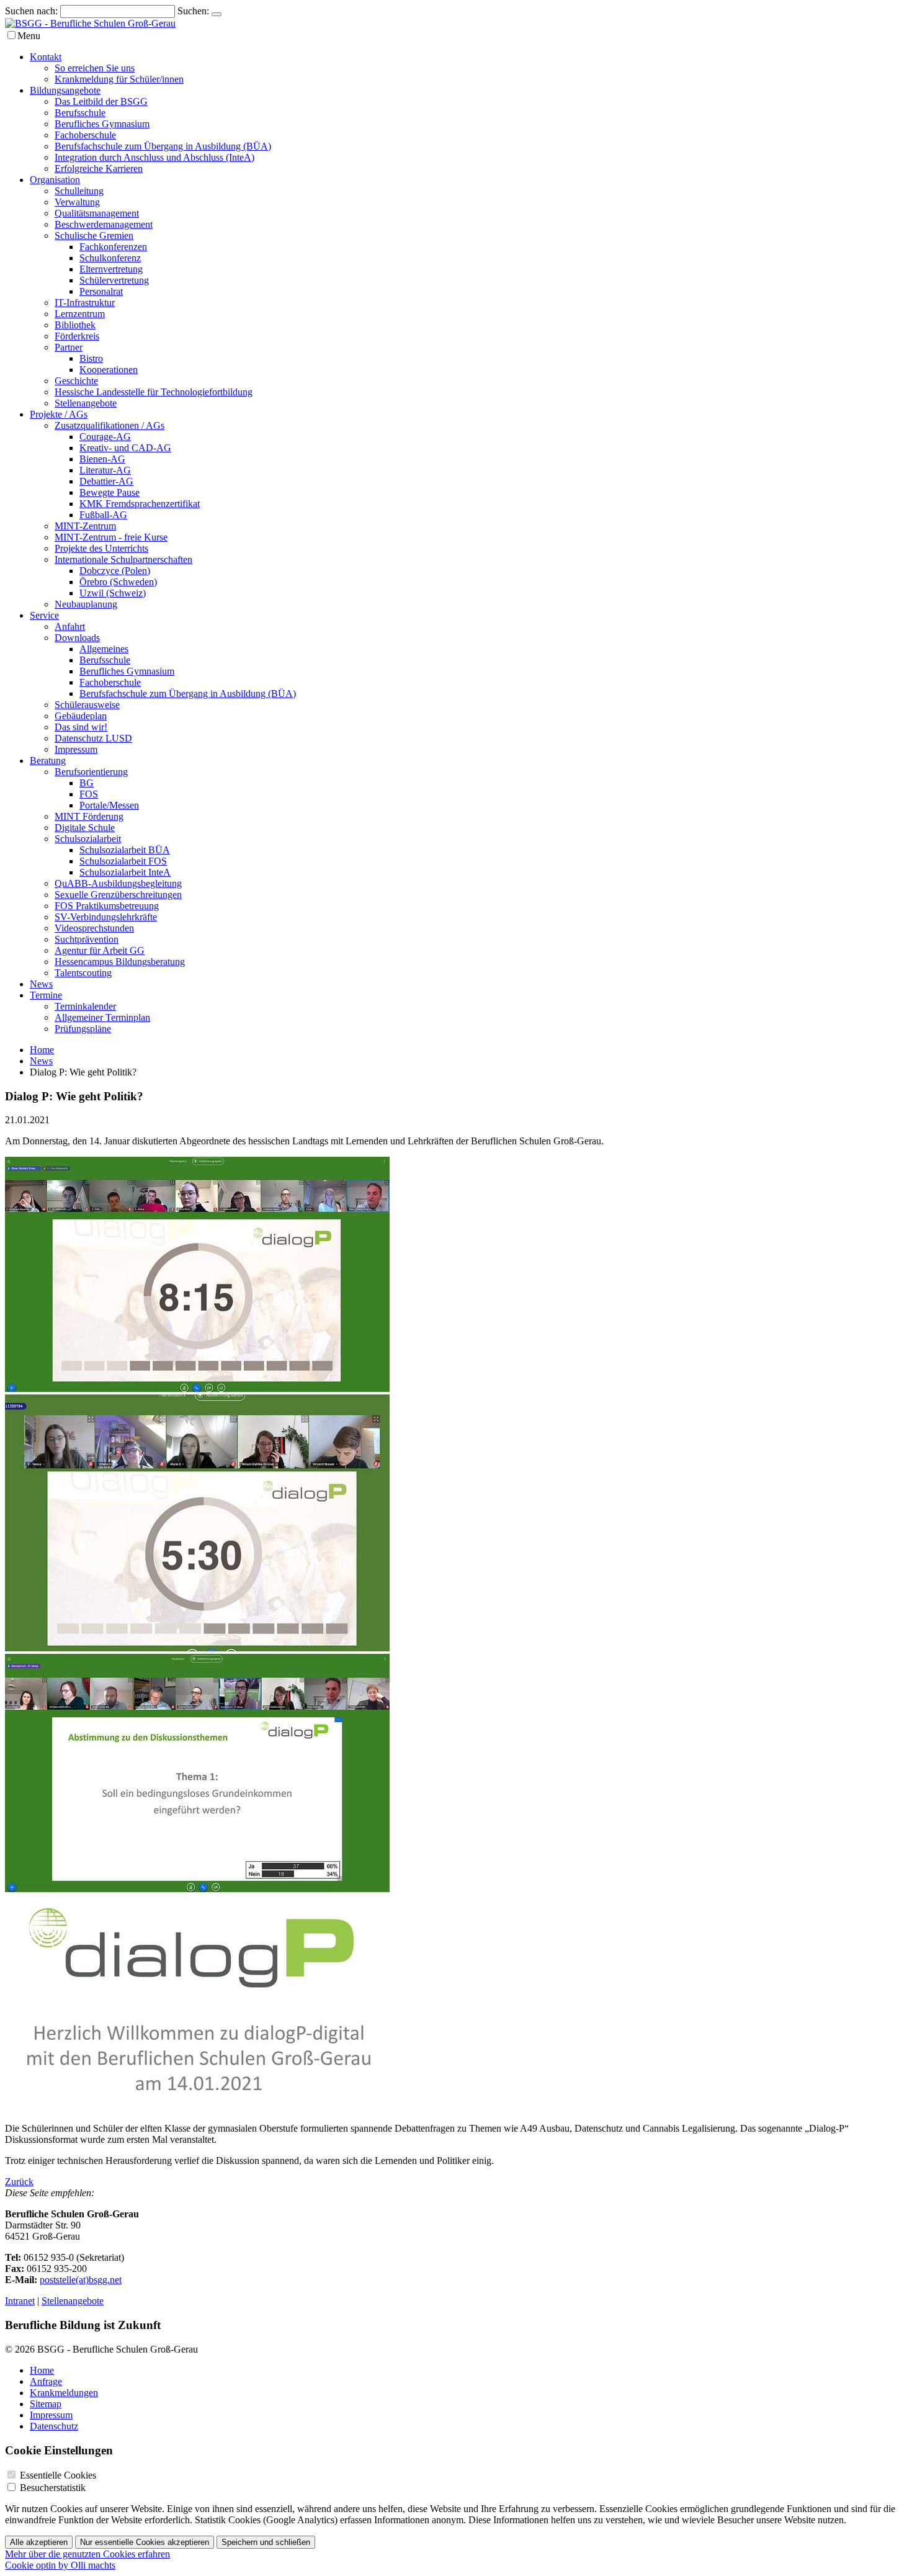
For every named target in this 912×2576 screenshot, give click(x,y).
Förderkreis (77, 336)
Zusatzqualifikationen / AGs (110, 425)
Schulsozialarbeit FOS (123, 861)
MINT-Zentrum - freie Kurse (111, 537)
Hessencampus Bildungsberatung (120, 962)
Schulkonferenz (110, 258)
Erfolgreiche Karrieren (99, 168)
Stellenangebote (86, 403)
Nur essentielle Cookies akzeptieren (145, 2542)
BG (87, 783)
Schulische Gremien (94, 236)
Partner (69, 347)
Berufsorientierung (91, 772)
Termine (46, 995)
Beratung (48, 761)
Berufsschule (80, 113)
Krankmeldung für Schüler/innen (119, 79)
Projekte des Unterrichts (101, 548)
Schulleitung (79, 191)
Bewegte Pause (110, 492)
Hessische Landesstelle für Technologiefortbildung (154, 392)
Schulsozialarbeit (88, 839)
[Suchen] (217, 14)
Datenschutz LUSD (93, 738)
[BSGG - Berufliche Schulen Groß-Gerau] (90, 23)
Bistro (91, 358)
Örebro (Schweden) (118, 582)
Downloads (77, 638)
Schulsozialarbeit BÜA (125, 850)
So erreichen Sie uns (95, 68)
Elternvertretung (111, 269)
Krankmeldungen (64, 2393)
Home (42, 1050)
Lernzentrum (80, 314)
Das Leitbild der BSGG (101, 101)
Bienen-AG (102, 459)
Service (44, 615)
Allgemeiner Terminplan (102, 1017)
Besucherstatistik (53, 2488)
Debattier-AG (106, 481)
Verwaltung (77, 202)
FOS (89, 794)
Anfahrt (70, 626)
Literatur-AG (105, 470)
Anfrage (46, 2381)
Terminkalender (85, 1006)
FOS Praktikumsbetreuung (107, 906)
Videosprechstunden (94, 928)
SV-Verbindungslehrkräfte (106, 917)
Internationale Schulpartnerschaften (123, 559)
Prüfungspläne (83, 1029)
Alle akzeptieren (39, 2542)
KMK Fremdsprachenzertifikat (140, 504)
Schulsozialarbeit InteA (125, 872)
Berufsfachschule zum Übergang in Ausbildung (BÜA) (163, 146)
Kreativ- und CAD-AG (125, 448)
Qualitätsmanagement (97, 213)
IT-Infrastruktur (85, 303)
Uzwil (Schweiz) (113, 593)
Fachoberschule (85, 135)
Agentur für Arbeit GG (100, 950)
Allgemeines (104, 649)
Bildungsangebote (65, 90)
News (41, 984)
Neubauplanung (86, 604)
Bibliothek (75, 325)
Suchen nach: (31, 11)
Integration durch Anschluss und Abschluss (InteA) (154, 157)
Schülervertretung (114, 280)
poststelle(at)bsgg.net (81, 2280)
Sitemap (46, 2404)
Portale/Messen (109, 805)
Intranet (20, 2301)
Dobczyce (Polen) (115, 571)
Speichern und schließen (266, 2542)
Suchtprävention (87, 939)
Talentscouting (83, 973)
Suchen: (193, 11)
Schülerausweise (87, 705)
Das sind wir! (81, 727)
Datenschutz (54, 2426)
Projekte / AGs (59, 414)
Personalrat (101, 291)
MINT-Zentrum (85, 526)
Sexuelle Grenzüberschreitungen (118, 895)
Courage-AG (105, 437)
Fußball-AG (103, 515)
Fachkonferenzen (113, 247)
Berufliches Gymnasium (102, 124)
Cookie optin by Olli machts (60, 2565)
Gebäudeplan (81, 716)
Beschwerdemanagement (104, 224)
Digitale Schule (85, 828)
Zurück (19, 2182)
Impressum (76, 749)
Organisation (55, 180)
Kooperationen (109, 370)
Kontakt (46, 57)
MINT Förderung (89, 816)
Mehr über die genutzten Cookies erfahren (87, 2554)
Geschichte (76, 381)
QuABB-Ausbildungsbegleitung (118, 883)
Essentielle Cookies (58, 2475)
